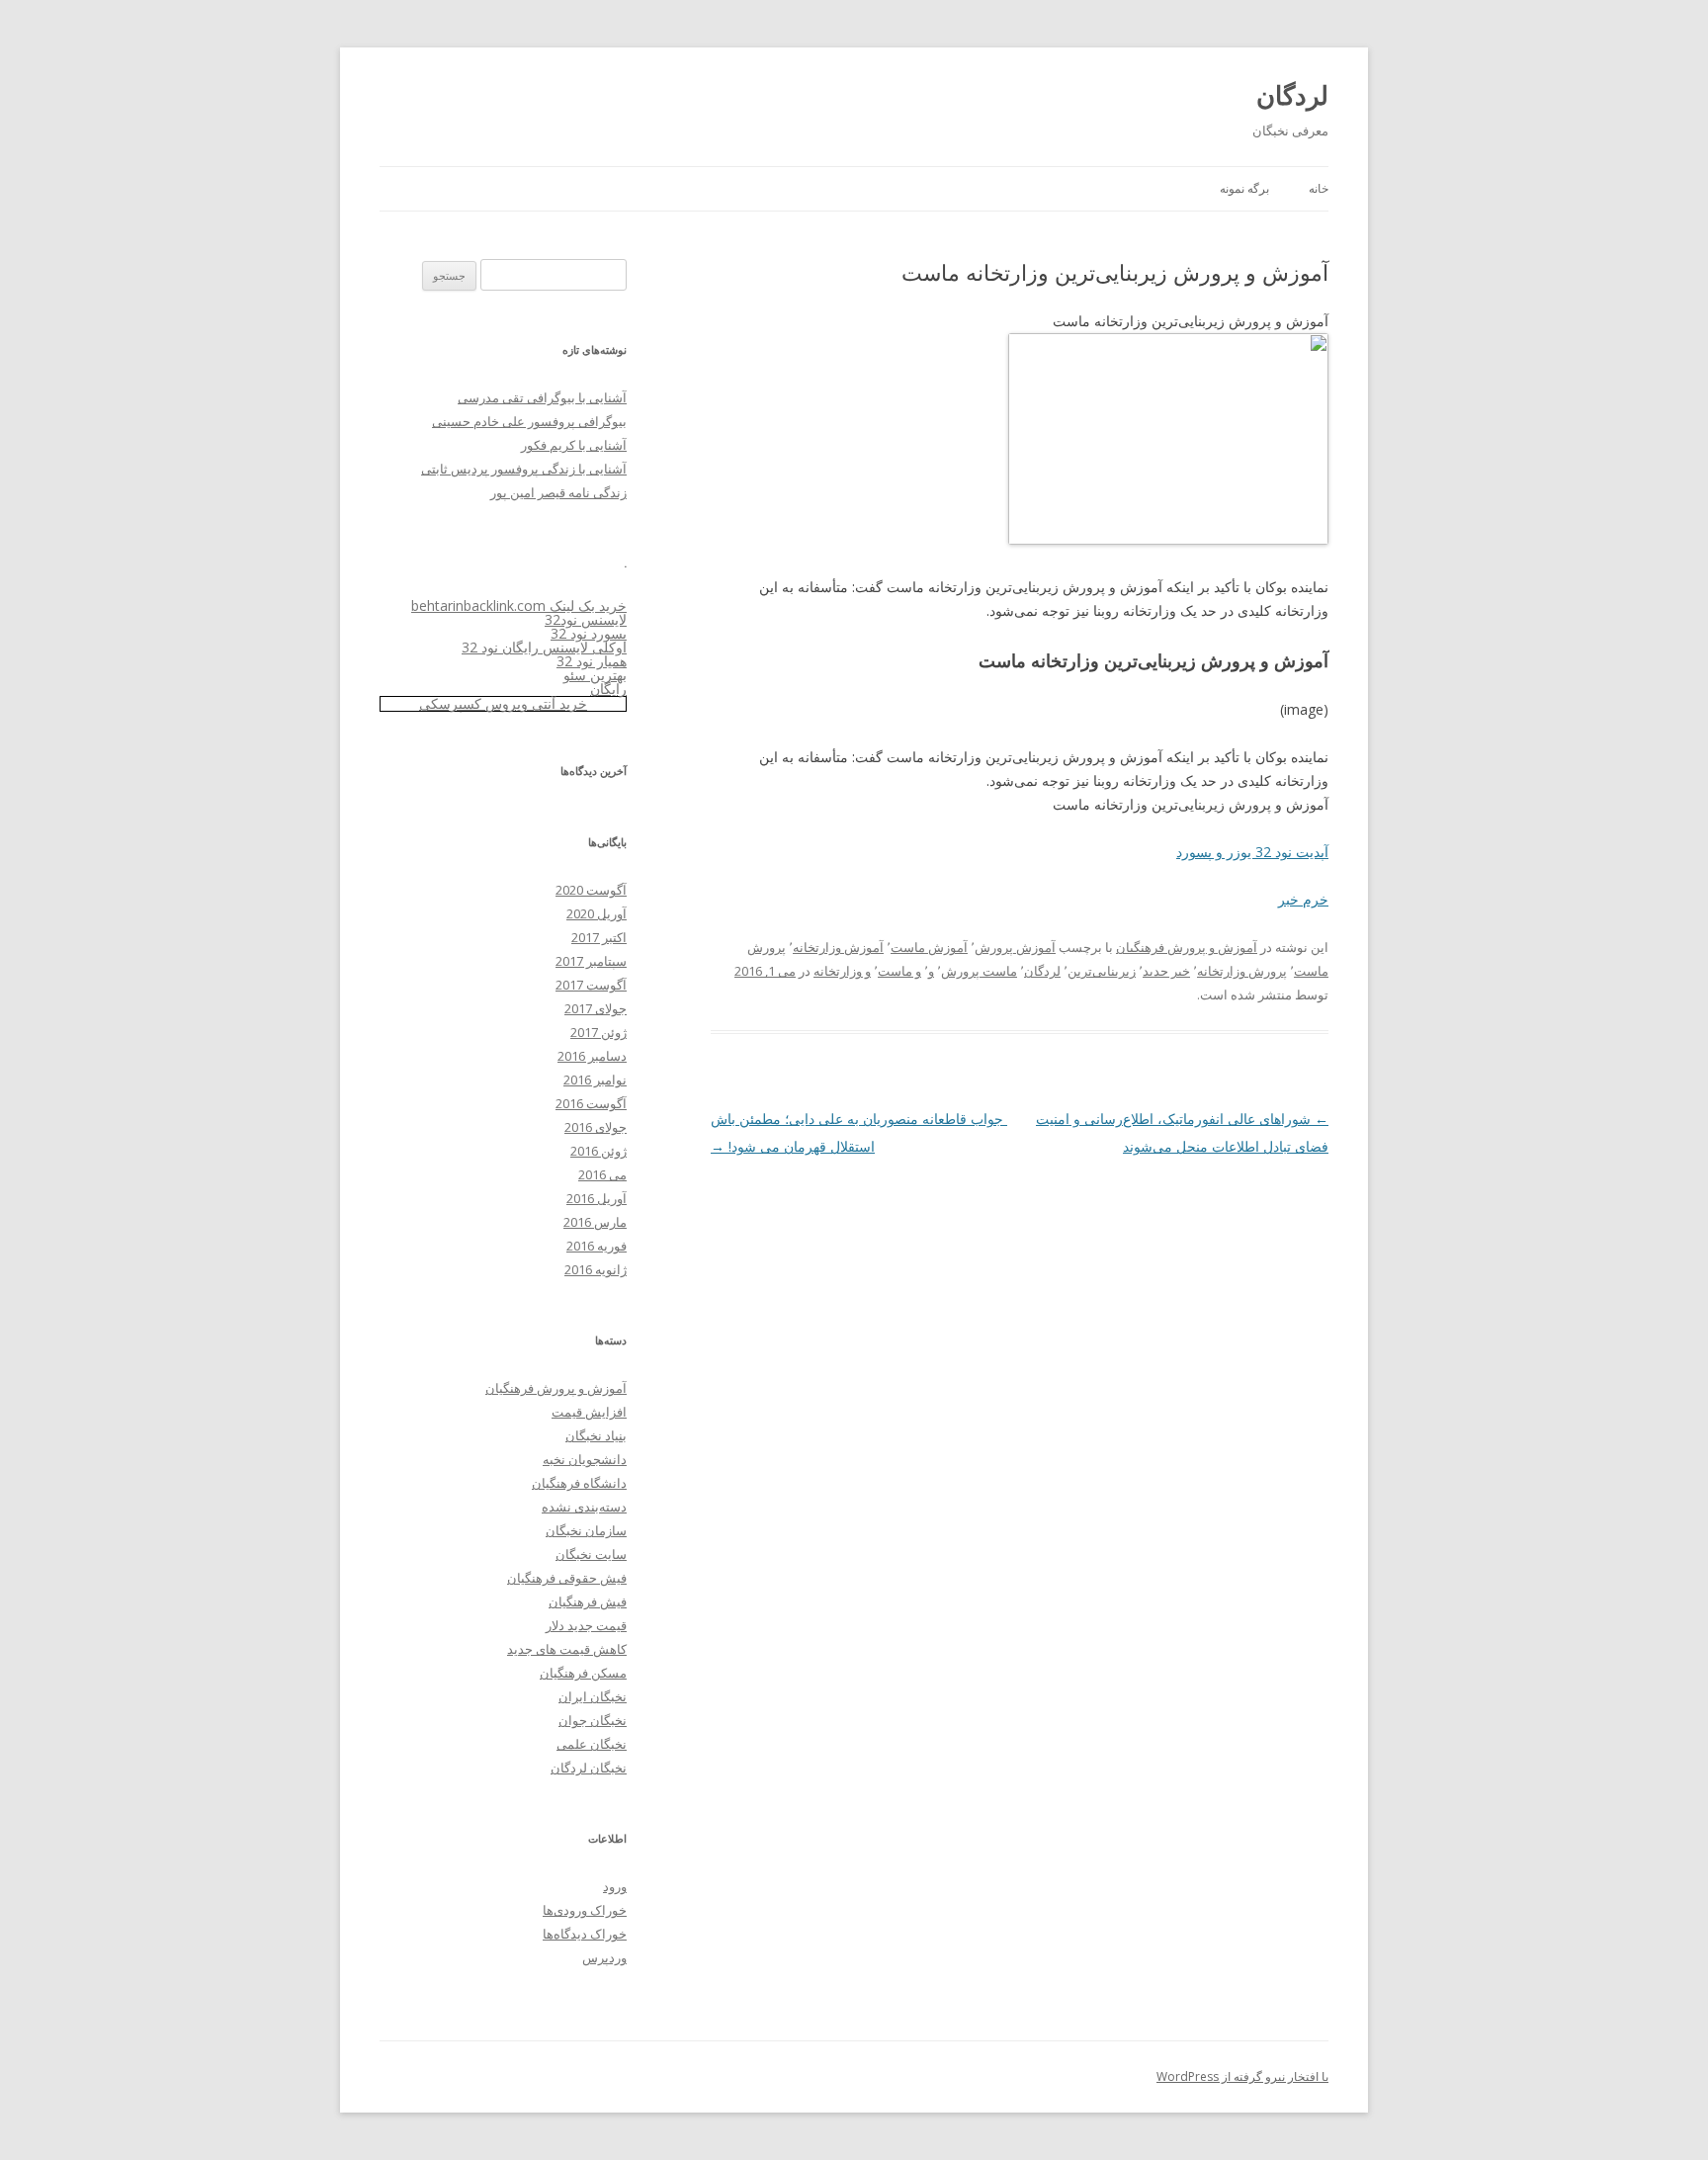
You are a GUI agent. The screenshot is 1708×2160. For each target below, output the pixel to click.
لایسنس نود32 (586, 619)
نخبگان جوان (593, 1720)
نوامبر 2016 (595, 1080)
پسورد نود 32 (589, 633)
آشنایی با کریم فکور (574, 445)
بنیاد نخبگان (596, 1435)
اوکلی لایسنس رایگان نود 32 (544, 647)
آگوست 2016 (591, 1103)
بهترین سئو (595, 675)
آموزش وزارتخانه (838, 947)
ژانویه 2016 (596, 1269)
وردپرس (604, 1957)
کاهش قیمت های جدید (567, 1649)
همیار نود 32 (592, 661)
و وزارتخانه (842, 971)
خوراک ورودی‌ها (585, 1910)
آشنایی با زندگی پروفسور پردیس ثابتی (524, 469)
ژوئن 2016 (598, 1151)
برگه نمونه (1244, 188)
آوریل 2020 (597, 913)
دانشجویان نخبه (585, 1459)
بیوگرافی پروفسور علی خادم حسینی (529, 421)
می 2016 (602, 1174)
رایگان (608, 689)
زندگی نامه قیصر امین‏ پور (558, 492)
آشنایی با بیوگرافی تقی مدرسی (542, 397)
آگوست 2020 (591, 890)
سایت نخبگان (591, 1554)
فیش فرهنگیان (588, 1601)
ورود (615, 1886)
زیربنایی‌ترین (1102, 971)
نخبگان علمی (592, 1744)
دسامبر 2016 (592, 1056)
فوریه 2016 (597, 1246)
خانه (1319, 188)
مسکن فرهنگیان (583, 1673)
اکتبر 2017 (599, 937)
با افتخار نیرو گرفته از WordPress (1242, 2076)
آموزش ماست (929, 947)
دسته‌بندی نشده (584, 1507)
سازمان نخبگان (586, 1530)
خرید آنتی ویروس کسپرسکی (503, 703)
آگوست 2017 (591, 985)
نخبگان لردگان (589, 1768)
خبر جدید (1166, 971)
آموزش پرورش (1015, 947)
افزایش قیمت (589, 1412)
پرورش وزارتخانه (1242, 971)
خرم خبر (1303, 899)
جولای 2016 (596, 1127)
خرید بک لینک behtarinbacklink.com (519, 605)
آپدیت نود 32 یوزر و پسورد (1252, 852)
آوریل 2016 (597, 1198)
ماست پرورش (979, 971)
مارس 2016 (595, 1222)
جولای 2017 (596, 1008)
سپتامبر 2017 (591, 961)
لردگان (1292, 95)
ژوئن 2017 (598, 1032)
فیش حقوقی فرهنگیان (567, 1578)
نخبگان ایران (593, 1696)
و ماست (899, 971)
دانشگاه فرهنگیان (579, 1483)
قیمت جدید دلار (586, 1625)
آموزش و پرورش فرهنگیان (1187, 947)
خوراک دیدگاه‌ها (585, 1934)
